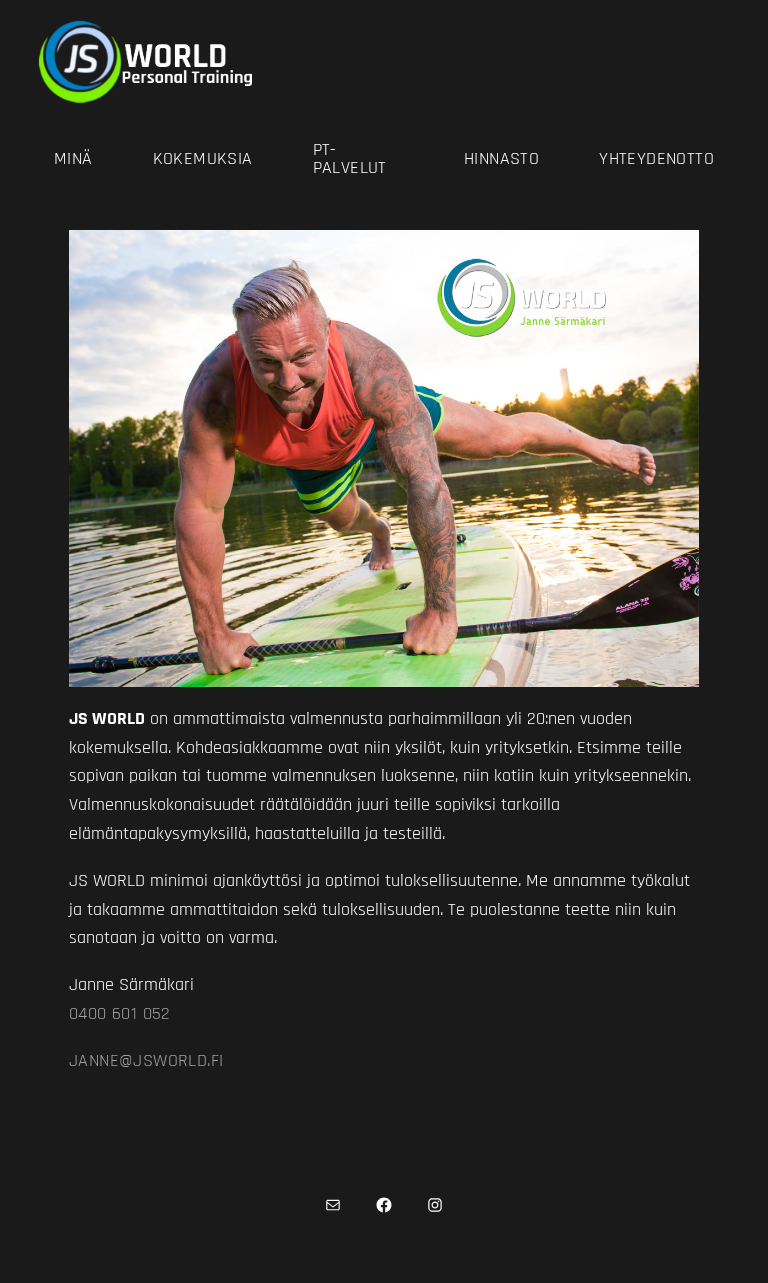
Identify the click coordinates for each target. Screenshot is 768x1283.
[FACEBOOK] (384, 1205)
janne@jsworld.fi (146, 1060)
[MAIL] (333, 1205)
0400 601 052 (120, 1013)
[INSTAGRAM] (435, 1205)
